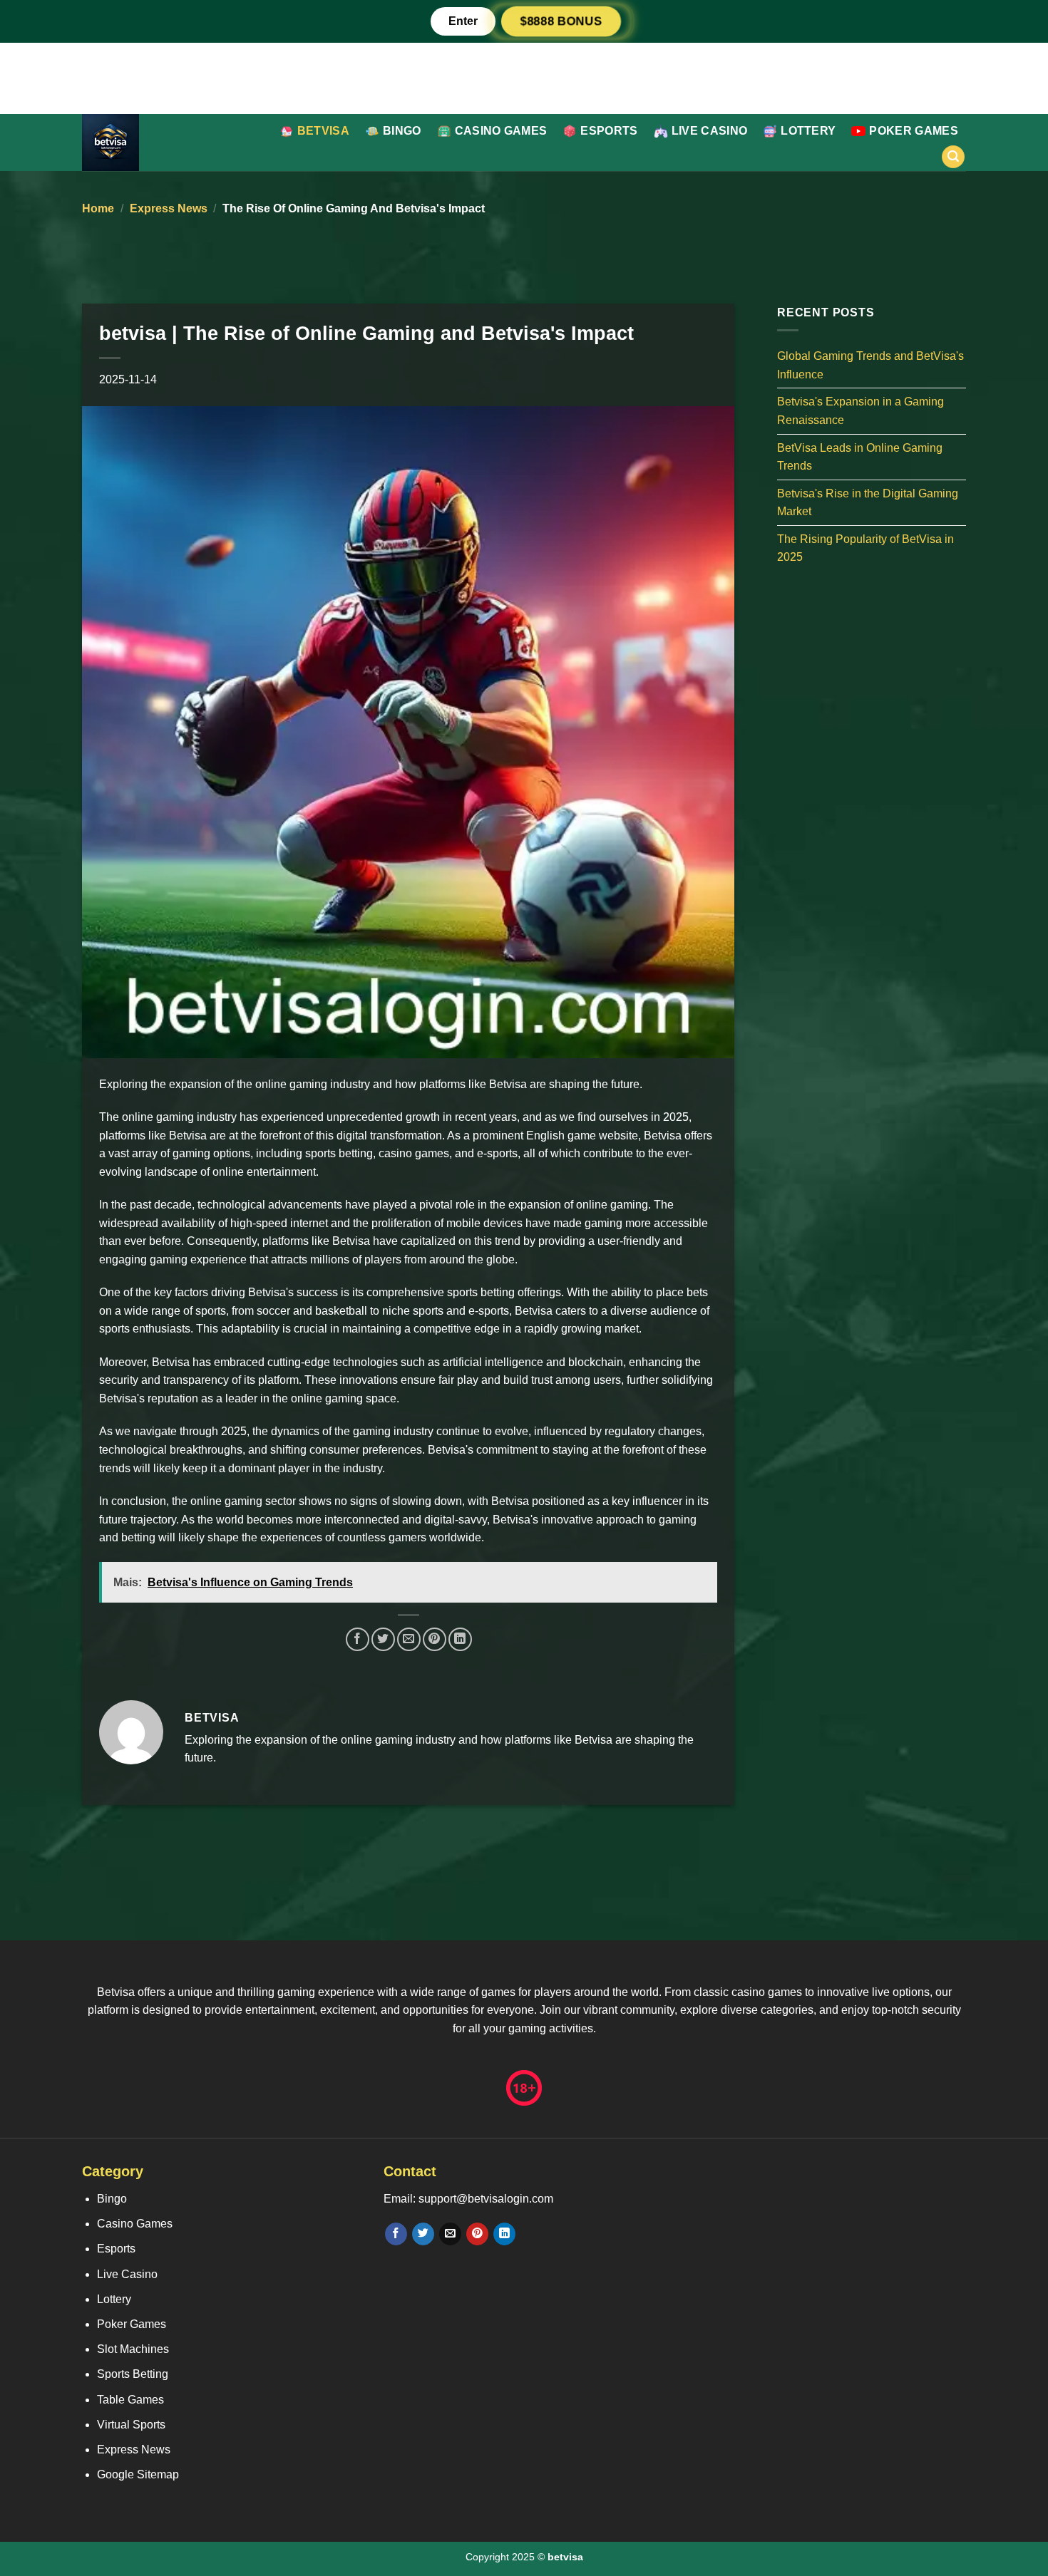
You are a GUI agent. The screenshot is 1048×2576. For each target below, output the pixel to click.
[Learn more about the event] (524, 77)
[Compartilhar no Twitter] (383, 1639)
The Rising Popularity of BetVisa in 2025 (865, 548)
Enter (463, 21)
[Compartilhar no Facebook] (358, 1639)
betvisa (323, 131)
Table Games (130, 2400)
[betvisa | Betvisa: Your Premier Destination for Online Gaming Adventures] (156, 143)
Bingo (402, 131)
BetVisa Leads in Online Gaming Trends (860, 456)
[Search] (953, 157)
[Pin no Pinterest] (435, 1639)
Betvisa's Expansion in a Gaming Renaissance (861, 411)
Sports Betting (133, 2374)
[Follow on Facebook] (396, 2234)
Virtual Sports (131, 2425)
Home (98, 208)
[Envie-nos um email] (450, 2234)
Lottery (808, 131)
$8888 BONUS (561, 21)
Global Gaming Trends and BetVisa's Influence (870, 365)
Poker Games (914, 131)
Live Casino (710, 131)
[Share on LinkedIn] (460, 1639)
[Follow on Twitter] (423, 2234)
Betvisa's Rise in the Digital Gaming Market (868, 502)
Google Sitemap (138, 2474)
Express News (169, 208)
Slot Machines (133, 2349)
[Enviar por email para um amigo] (409, 1639)
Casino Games (501, 131)
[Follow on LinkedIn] (504, 2234)
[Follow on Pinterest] (477, 2234)
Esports (609, 131)
